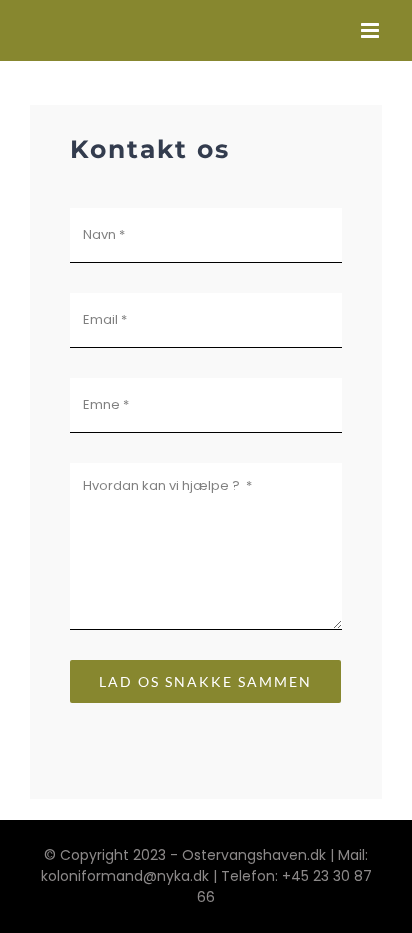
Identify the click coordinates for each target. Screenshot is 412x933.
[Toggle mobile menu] (371, 30)
